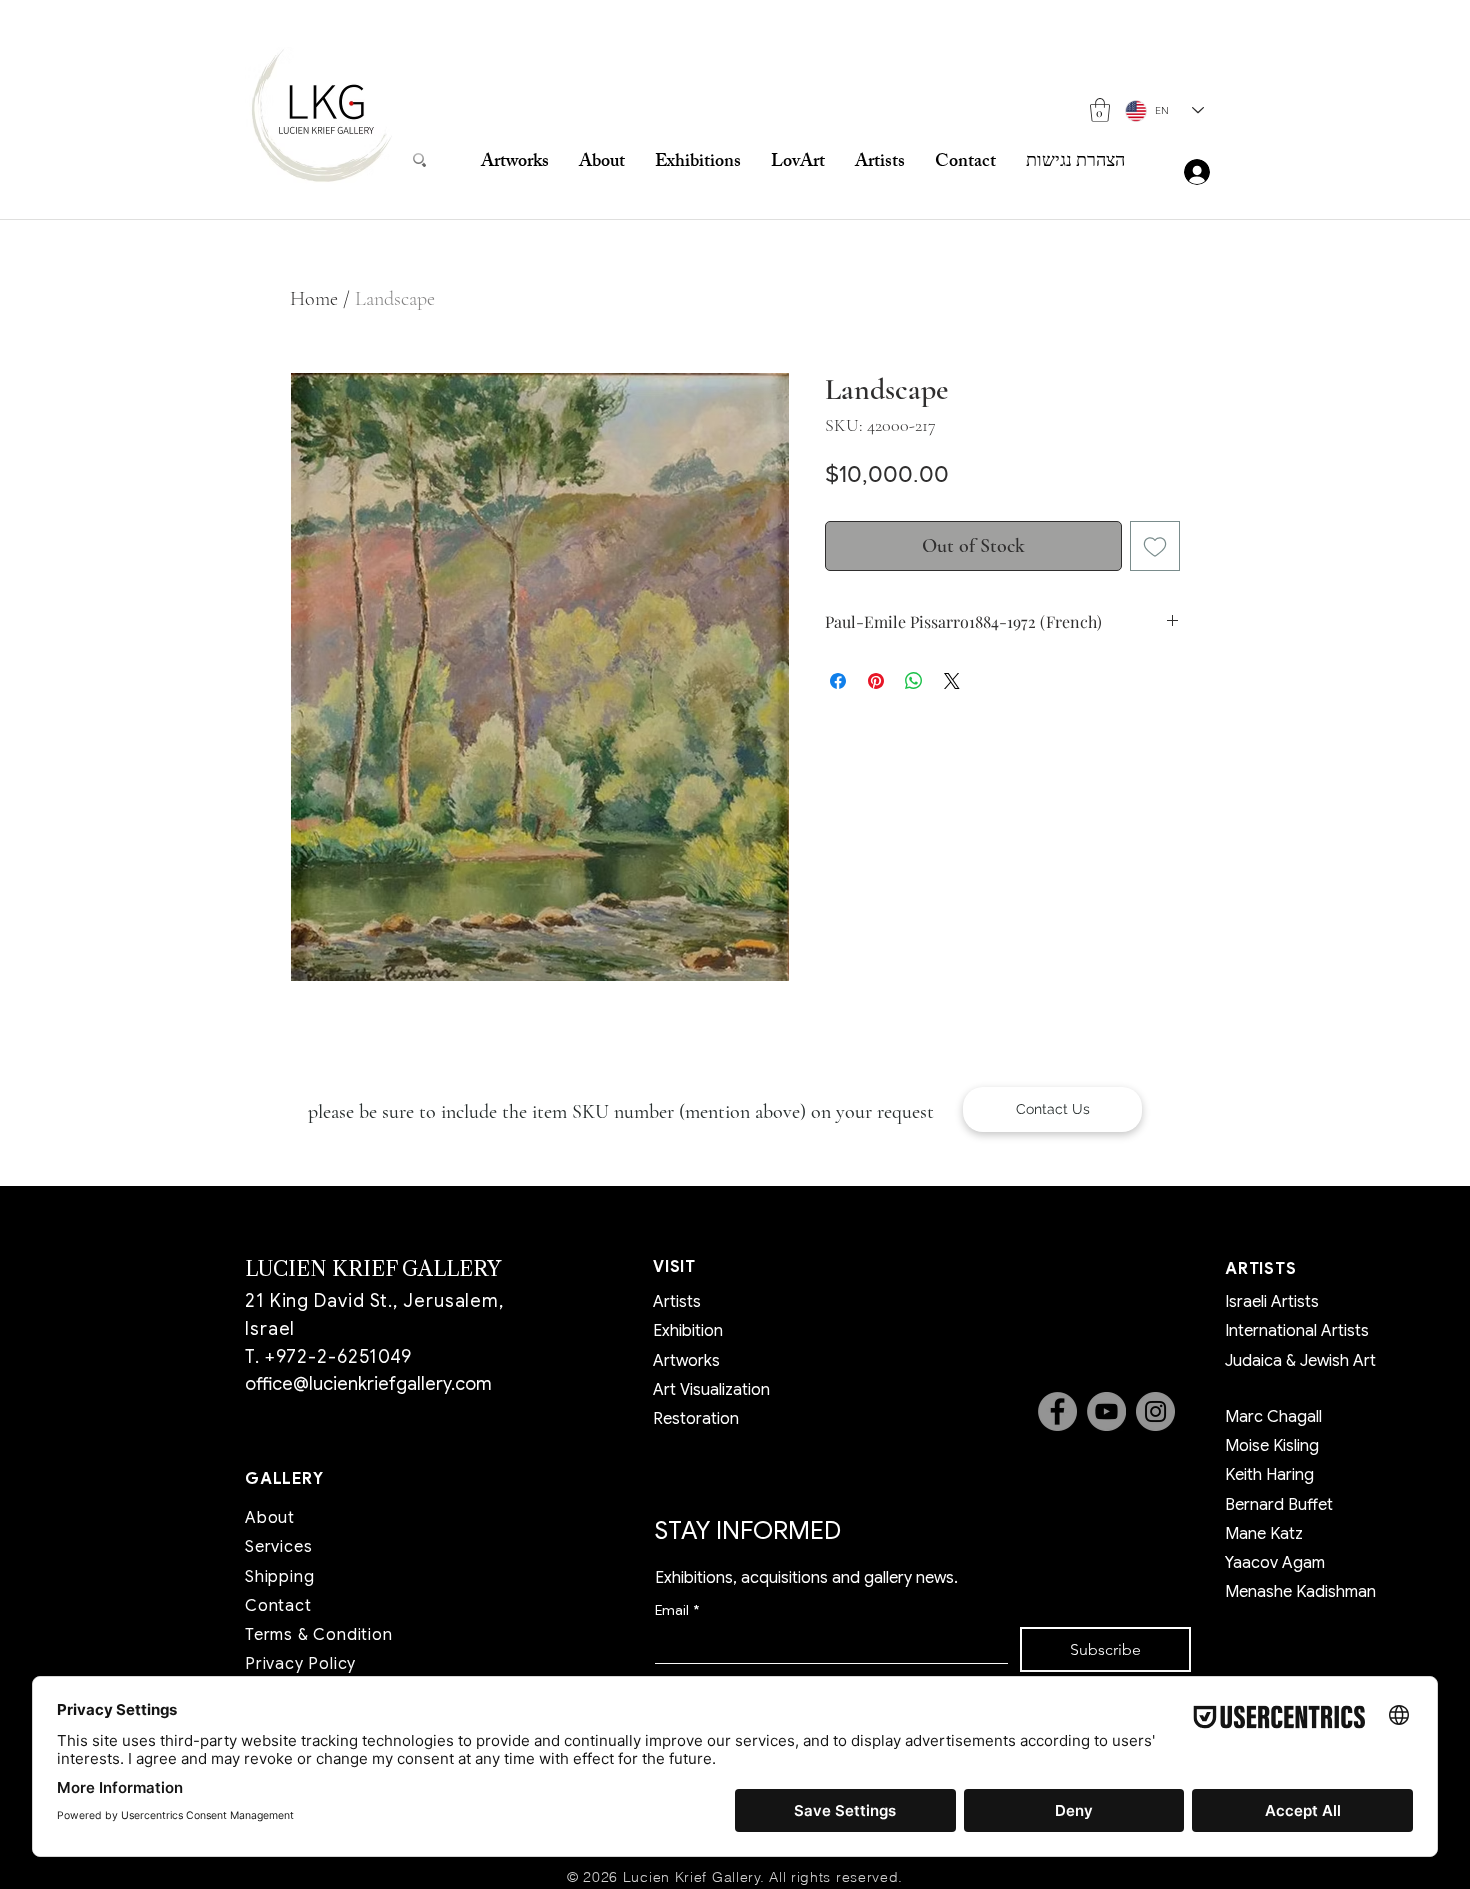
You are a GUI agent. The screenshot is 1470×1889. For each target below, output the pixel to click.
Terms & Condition (319, 1635)
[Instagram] (1155, 1411)
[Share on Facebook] (838, 681)
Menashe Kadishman (1300, 1592)
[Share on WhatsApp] (914, 681)
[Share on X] (952, 681)
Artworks (686, 1361)
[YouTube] (1106, 1411)
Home (314, 299)
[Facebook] (1057, 1411)
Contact (278, 1606)
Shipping (279, 1577)
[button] (1100, 110)
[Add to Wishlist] (1155, 546)
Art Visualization (711, 1390)
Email (677, 1610)
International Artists (1297, 1331)
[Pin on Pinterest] (876, 681)
